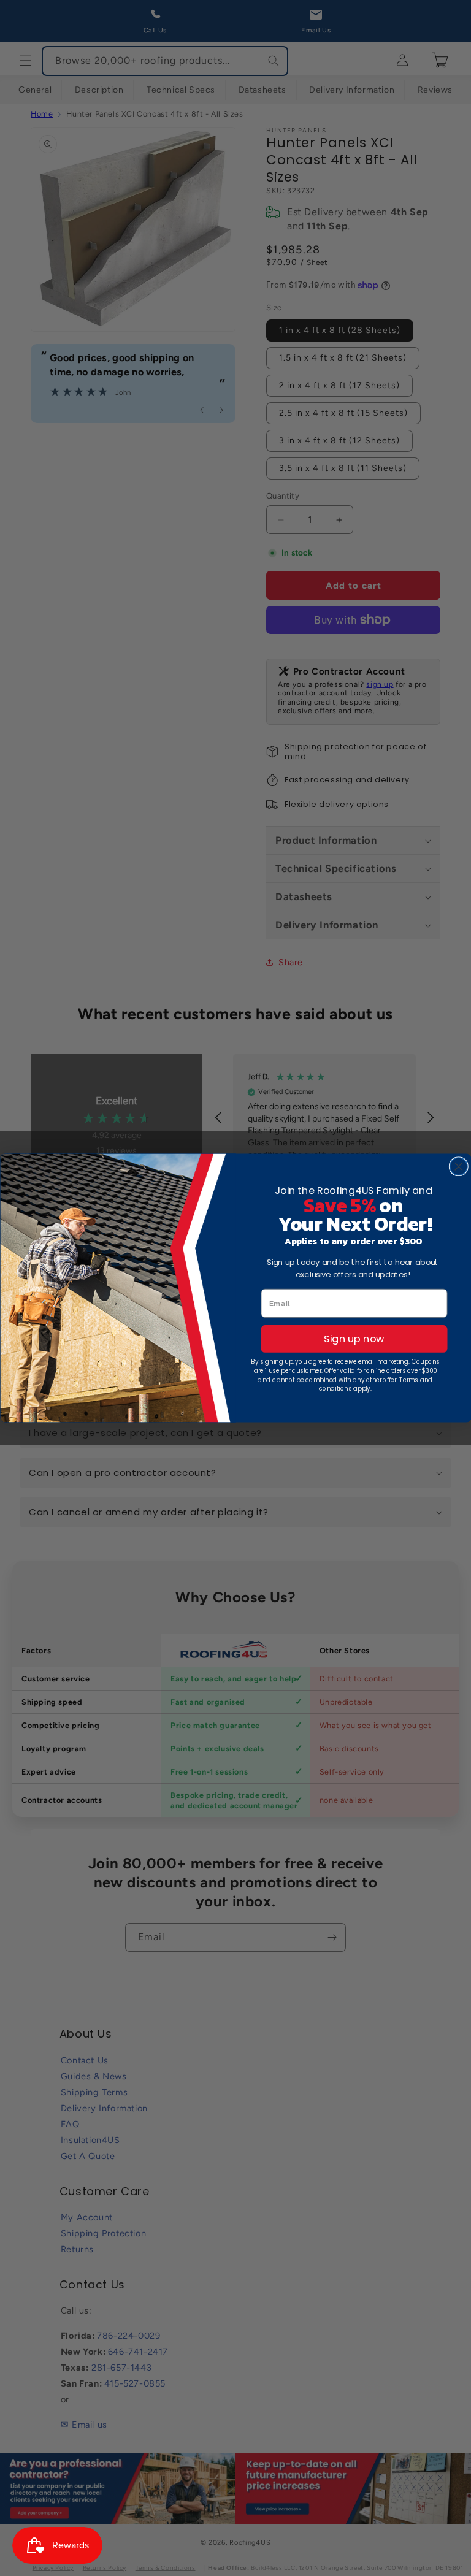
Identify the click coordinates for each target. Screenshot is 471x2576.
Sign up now (354, 1339)
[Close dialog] (458, 1166)
